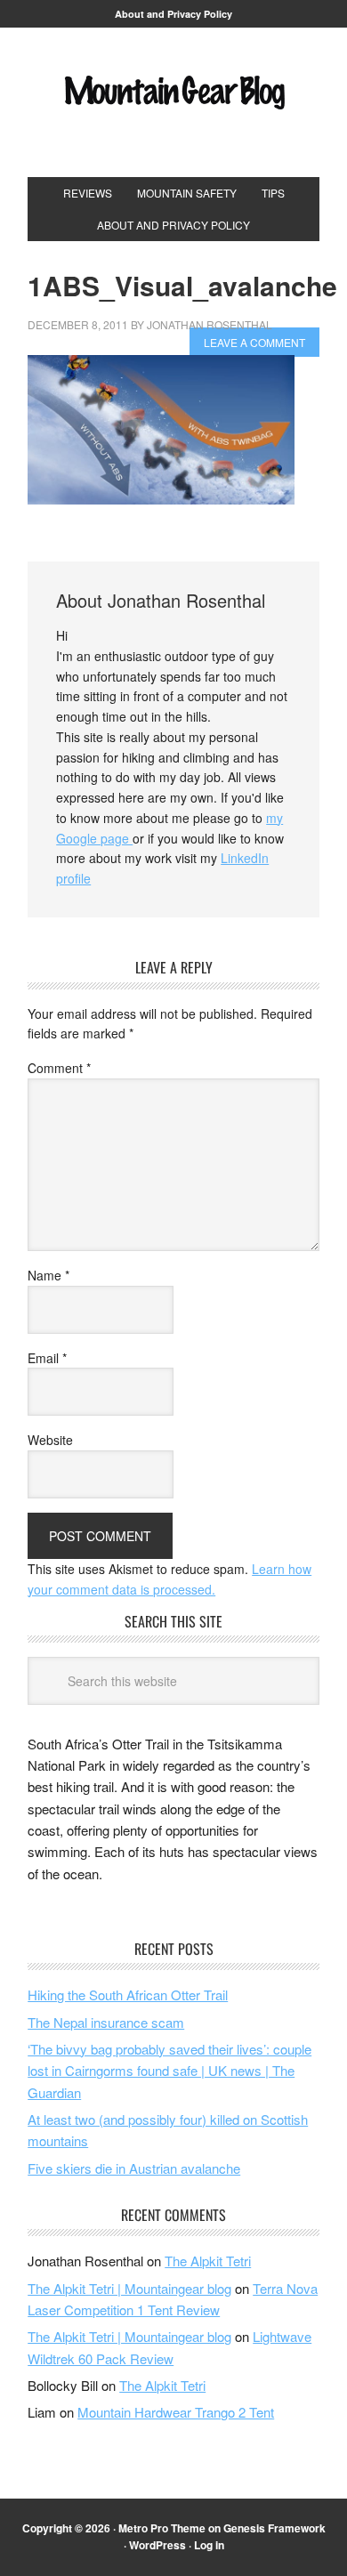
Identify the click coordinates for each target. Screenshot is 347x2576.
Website (50, 1440)
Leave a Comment (254, 342)
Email (47, 1358)
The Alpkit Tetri (208, 2261)
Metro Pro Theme (162, 2528)
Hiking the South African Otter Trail (128, 1995)
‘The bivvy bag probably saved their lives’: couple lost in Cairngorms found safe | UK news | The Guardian (169, 2071)
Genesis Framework (274, 2528)
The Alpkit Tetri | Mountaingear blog (129, 2288)
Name (48, 1275)
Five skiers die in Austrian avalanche (134, 2168)
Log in (209, 2545)
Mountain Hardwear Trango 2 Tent (176, 2412)
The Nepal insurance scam (106, 2022)
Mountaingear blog (173, 109)
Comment (59, 1068)
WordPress (157, 2545)
